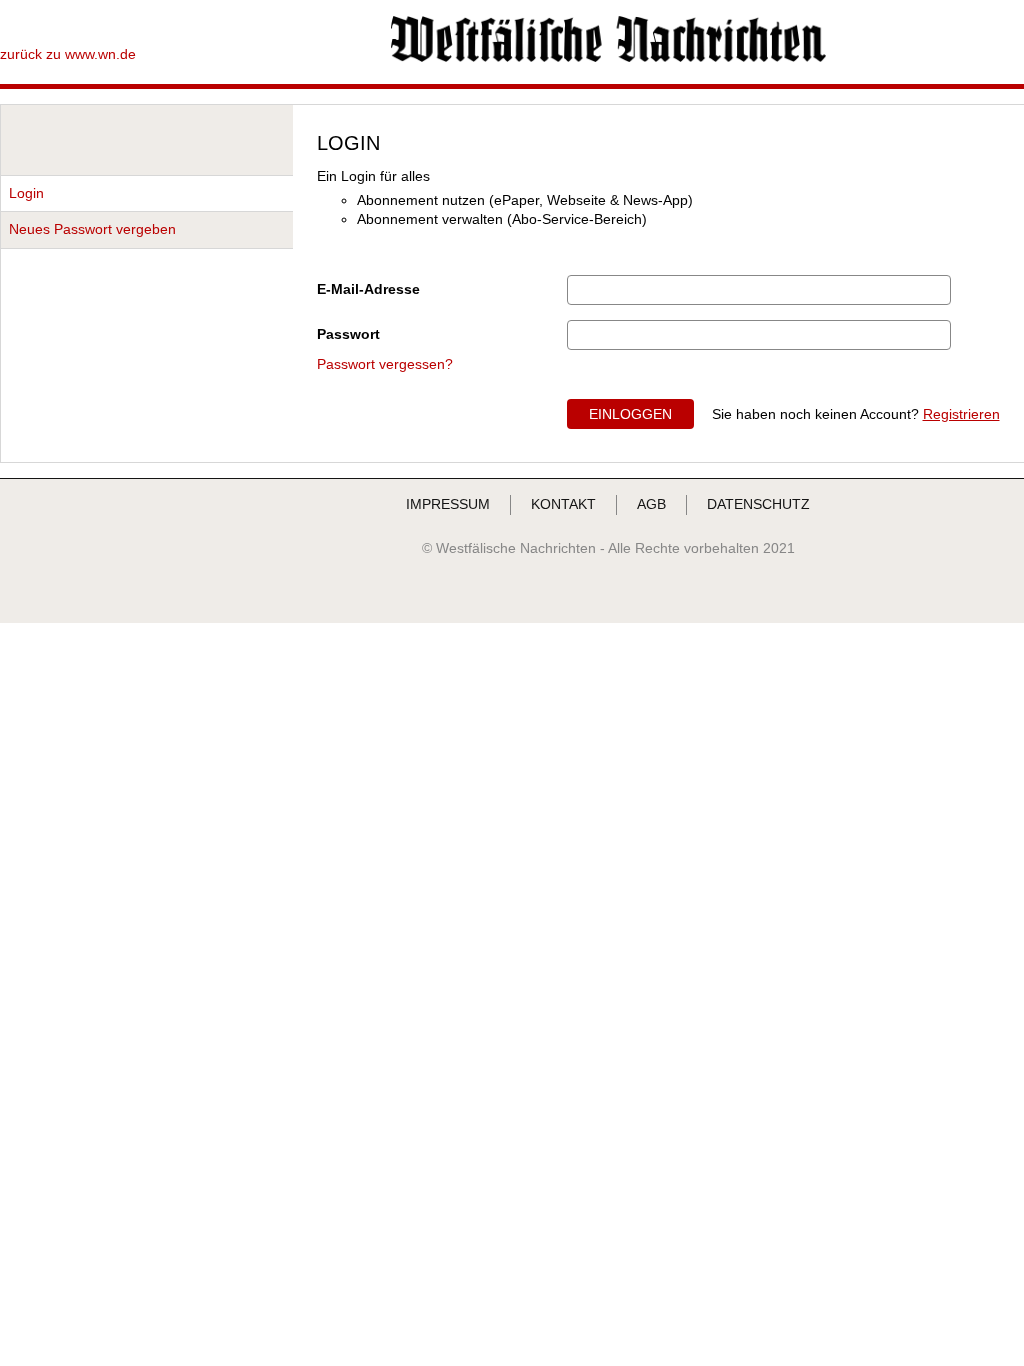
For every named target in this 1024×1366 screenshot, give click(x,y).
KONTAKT (563, 504)
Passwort (348, 334)
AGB (651, 504)
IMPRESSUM (448, 504)
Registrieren (961, 414)
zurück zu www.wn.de (68, 54)
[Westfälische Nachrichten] (608, 57)
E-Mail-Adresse (368, 289)
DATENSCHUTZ (758, 504)
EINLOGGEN (630, 414)
